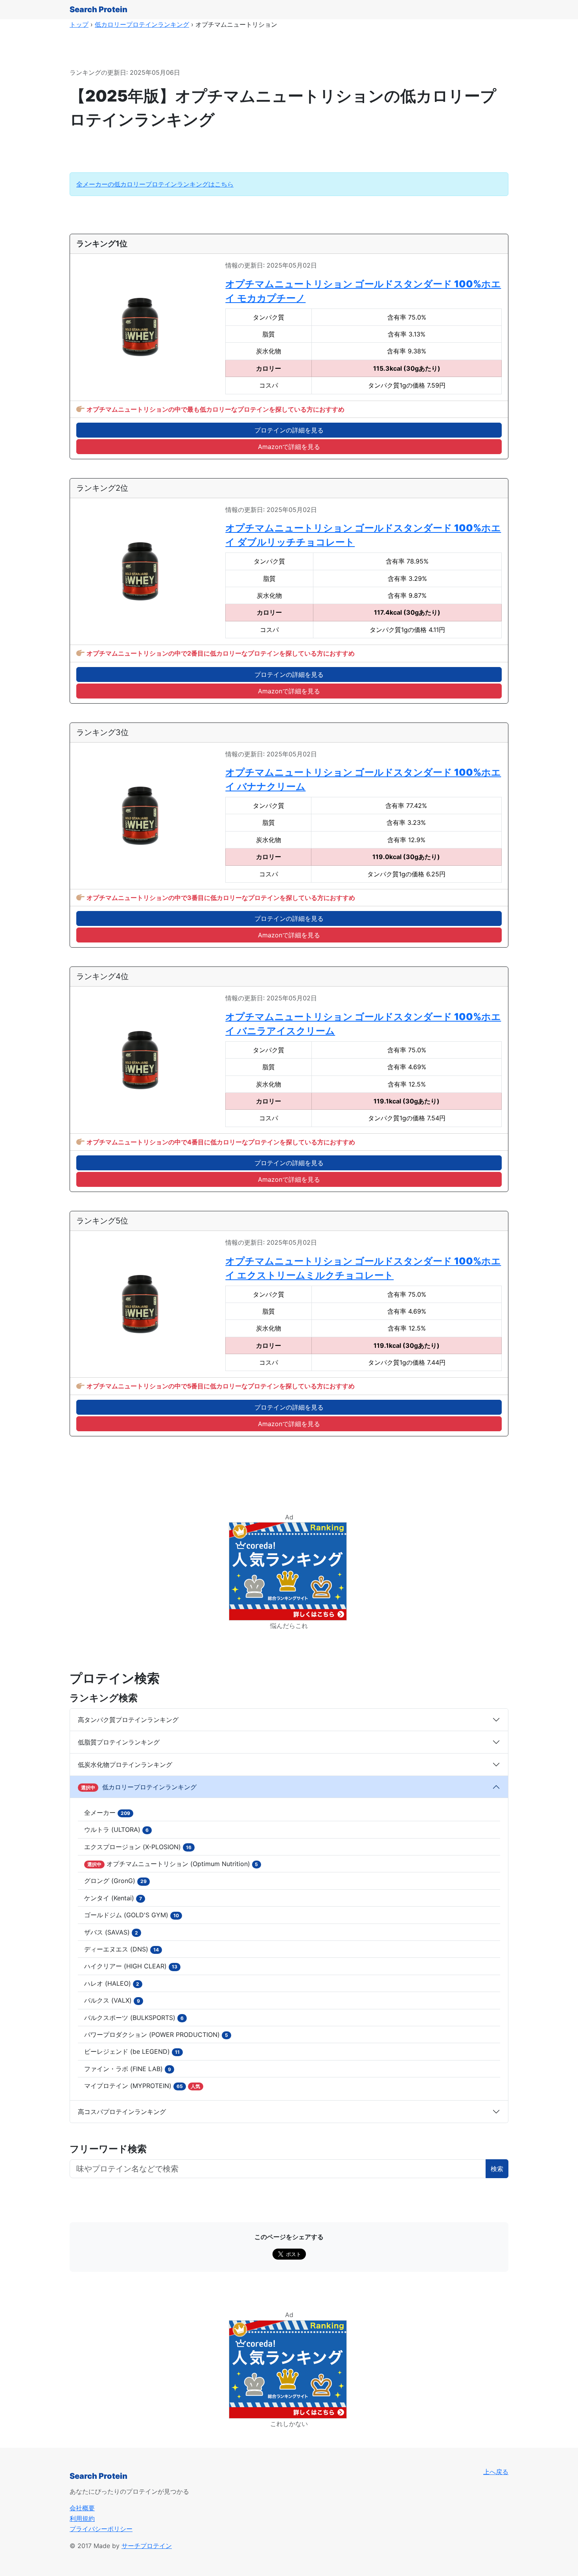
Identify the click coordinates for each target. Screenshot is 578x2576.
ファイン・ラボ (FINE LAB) (128, 2069)
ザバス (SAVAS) (111, 1932)
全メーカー (107, 1813)
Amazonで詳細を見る (289, 447)
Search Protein (98, 9)
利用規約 (82, 2519)
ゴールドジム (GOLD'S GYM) (132, 1915)
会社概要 (82, 2508)
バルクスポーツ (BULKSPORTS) (134, 2018)
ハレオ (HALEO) (112, 1983)
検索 (497, 2169)
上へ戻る (496, 2472)
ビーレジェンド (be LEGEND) (132, 2051)
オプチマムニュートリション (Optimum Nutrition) (173, 1864)
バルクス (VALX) (112, 2000)
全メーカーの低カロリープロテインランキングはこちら (155, 184)
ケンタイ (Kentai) (113, 1898)
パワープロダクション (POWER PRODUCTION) (156, 2035)
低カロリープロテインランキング (142, 24)
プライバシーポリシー (101, 2529)
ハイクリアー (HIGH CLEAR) (131, 1966)
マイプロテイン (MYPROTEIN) (142, 2086)
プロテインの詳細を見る (289, 430)
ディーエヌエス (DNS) (121, 1949)
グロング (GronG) (115, 1881)
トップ (79, 24)
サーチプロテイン (147, 2546)
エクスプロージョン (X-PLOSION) (138, 1847)
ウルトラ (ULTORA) (116, 1829)
